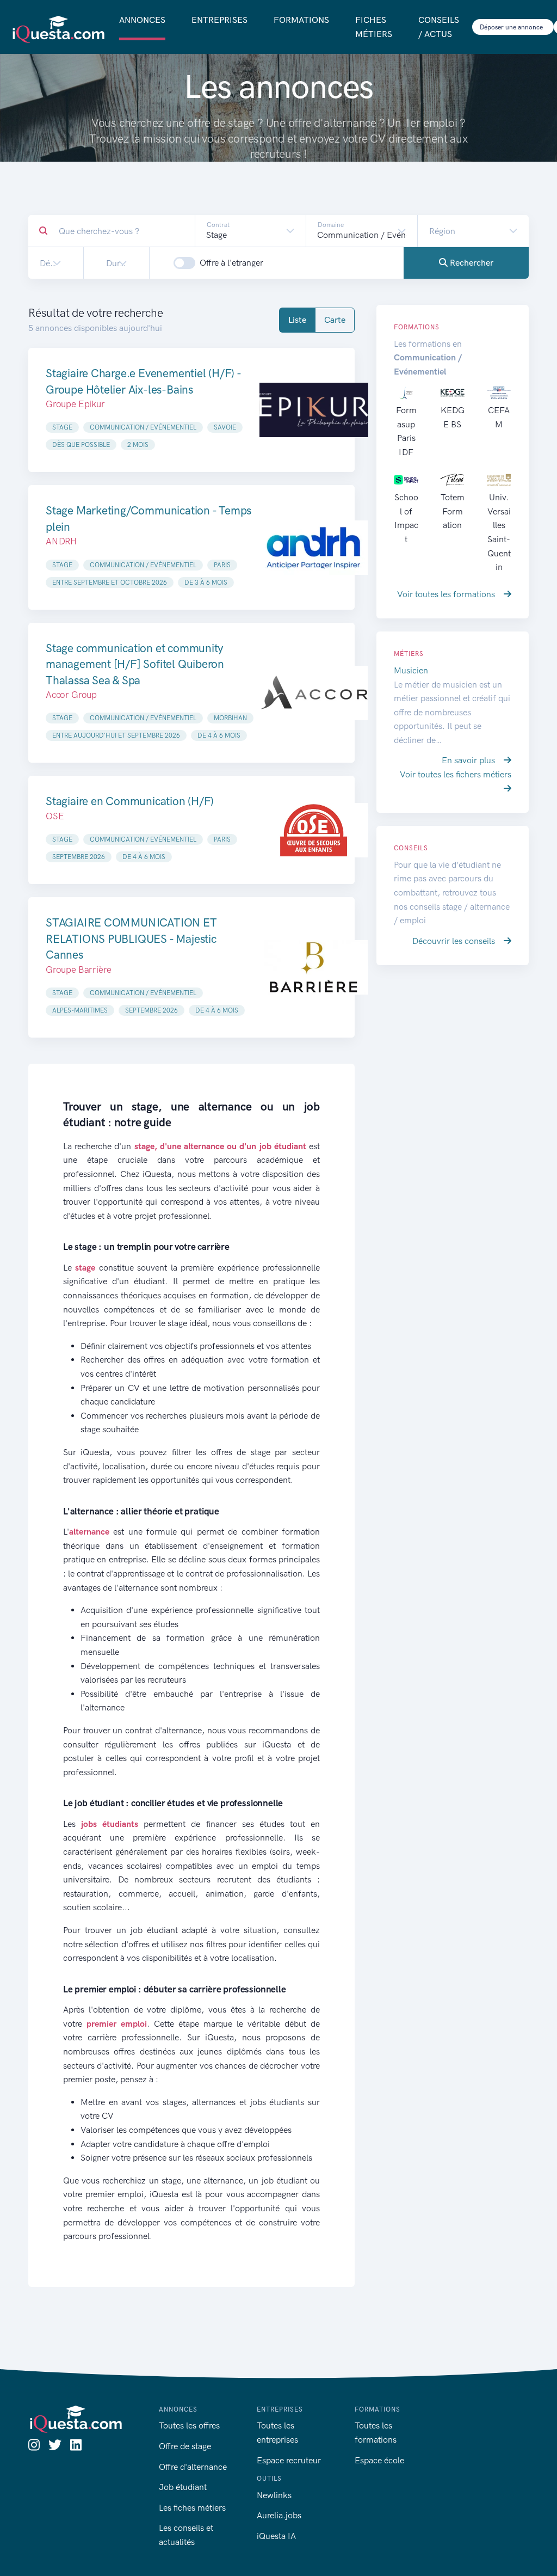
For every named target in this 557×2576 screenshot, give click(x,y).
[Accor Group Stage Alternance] (314, 693)
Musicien (411, 670)
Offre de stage (185, 2446)
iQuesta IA (276, 2536)
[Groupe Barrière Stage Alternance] (314, 967)
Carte (335, 320)
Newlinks (274, 2495)
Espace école (379, 2460)
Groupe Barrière (78, 970)
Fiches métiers (374, 27)
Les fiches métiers (192, 2508)
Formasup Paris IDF (406, 431)
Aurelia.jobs (279, 2515)
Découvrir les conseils (455, 941)
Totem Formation (453, 511)
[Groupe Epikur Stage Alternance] (314, 410)
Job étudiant (183, 2487)
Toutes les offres (189, 2425)
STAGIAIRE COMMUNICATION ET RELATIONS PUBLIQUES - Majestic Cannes (131, 939)
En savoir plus (469, 760)
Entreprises (219, 20)
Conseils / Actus (439, 27)
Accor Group (71, 695)
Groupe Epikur (75, 404)
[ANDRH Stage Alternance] (314, 547)
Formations (301, 20)
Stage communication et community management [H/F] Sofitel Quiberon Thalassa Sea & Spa (135, 664)
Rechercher (471, 263)
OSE (55, 816)
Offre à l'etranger (231, 263)
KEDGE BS (453, 417)
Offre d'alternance (193, 2467)
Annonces (142, 20)
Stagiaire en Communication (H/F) (130, 801)
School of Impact (406, 518)
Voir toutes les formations (447, 594)
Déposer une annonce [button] (512, 27)
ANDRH (61, 541)
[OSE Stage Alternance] (314, 830)
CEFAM (499, 417)
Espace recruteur (289, 2460)
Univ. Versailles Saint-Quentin (499, 532)
